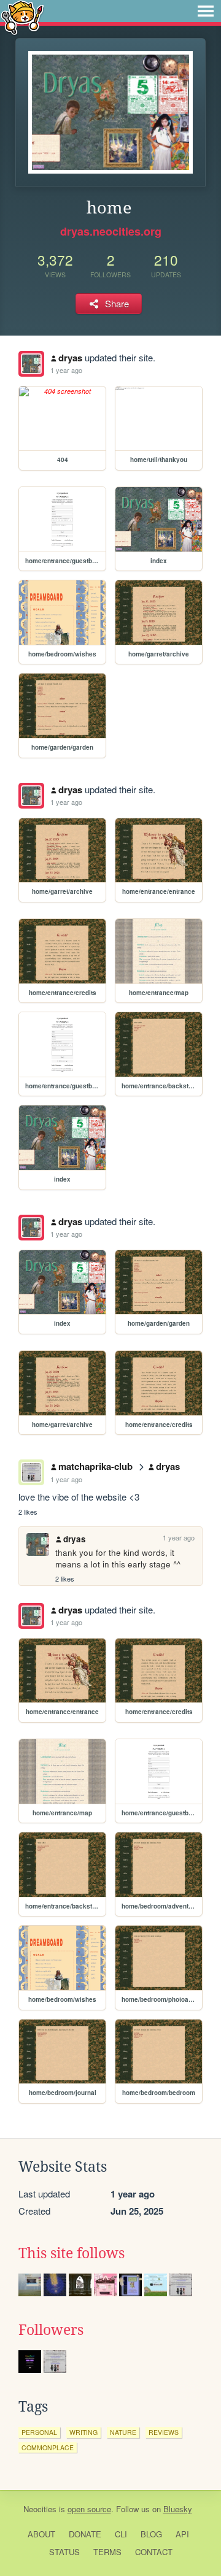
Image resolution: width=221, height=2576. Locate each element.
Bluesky (178, 2509)
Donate (85, 2534)
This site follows (72, 2253)
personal (39, 2432)
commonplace (48, 2447)
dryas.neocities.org (111, 231)
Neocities (40, 2509)
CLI (121, 2534)
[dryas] (31, 364)
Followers (51, 2330)
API (182, 2534)
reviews (164, 2432)
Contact (154, 2552)
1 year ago (66, 370)
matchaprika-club (95, 1466)
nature (123, 2432)
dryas (70, 358)
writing (83, 2432)
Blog (151, 2534)
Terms (107, 2552)
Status (64, 2552)
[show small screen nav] (206, 11)
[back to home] (22, 17)
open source (89, 2509)
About (41, 2534)
